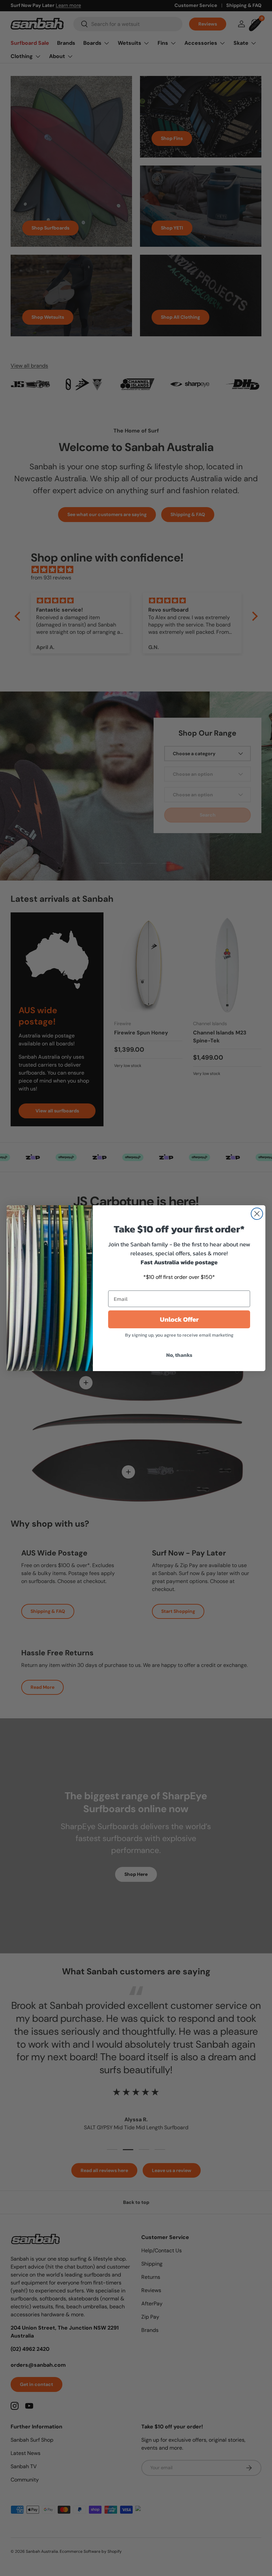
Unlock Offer (179, 1319)
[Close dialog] (257, 1214)
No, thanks (179, 1355)
